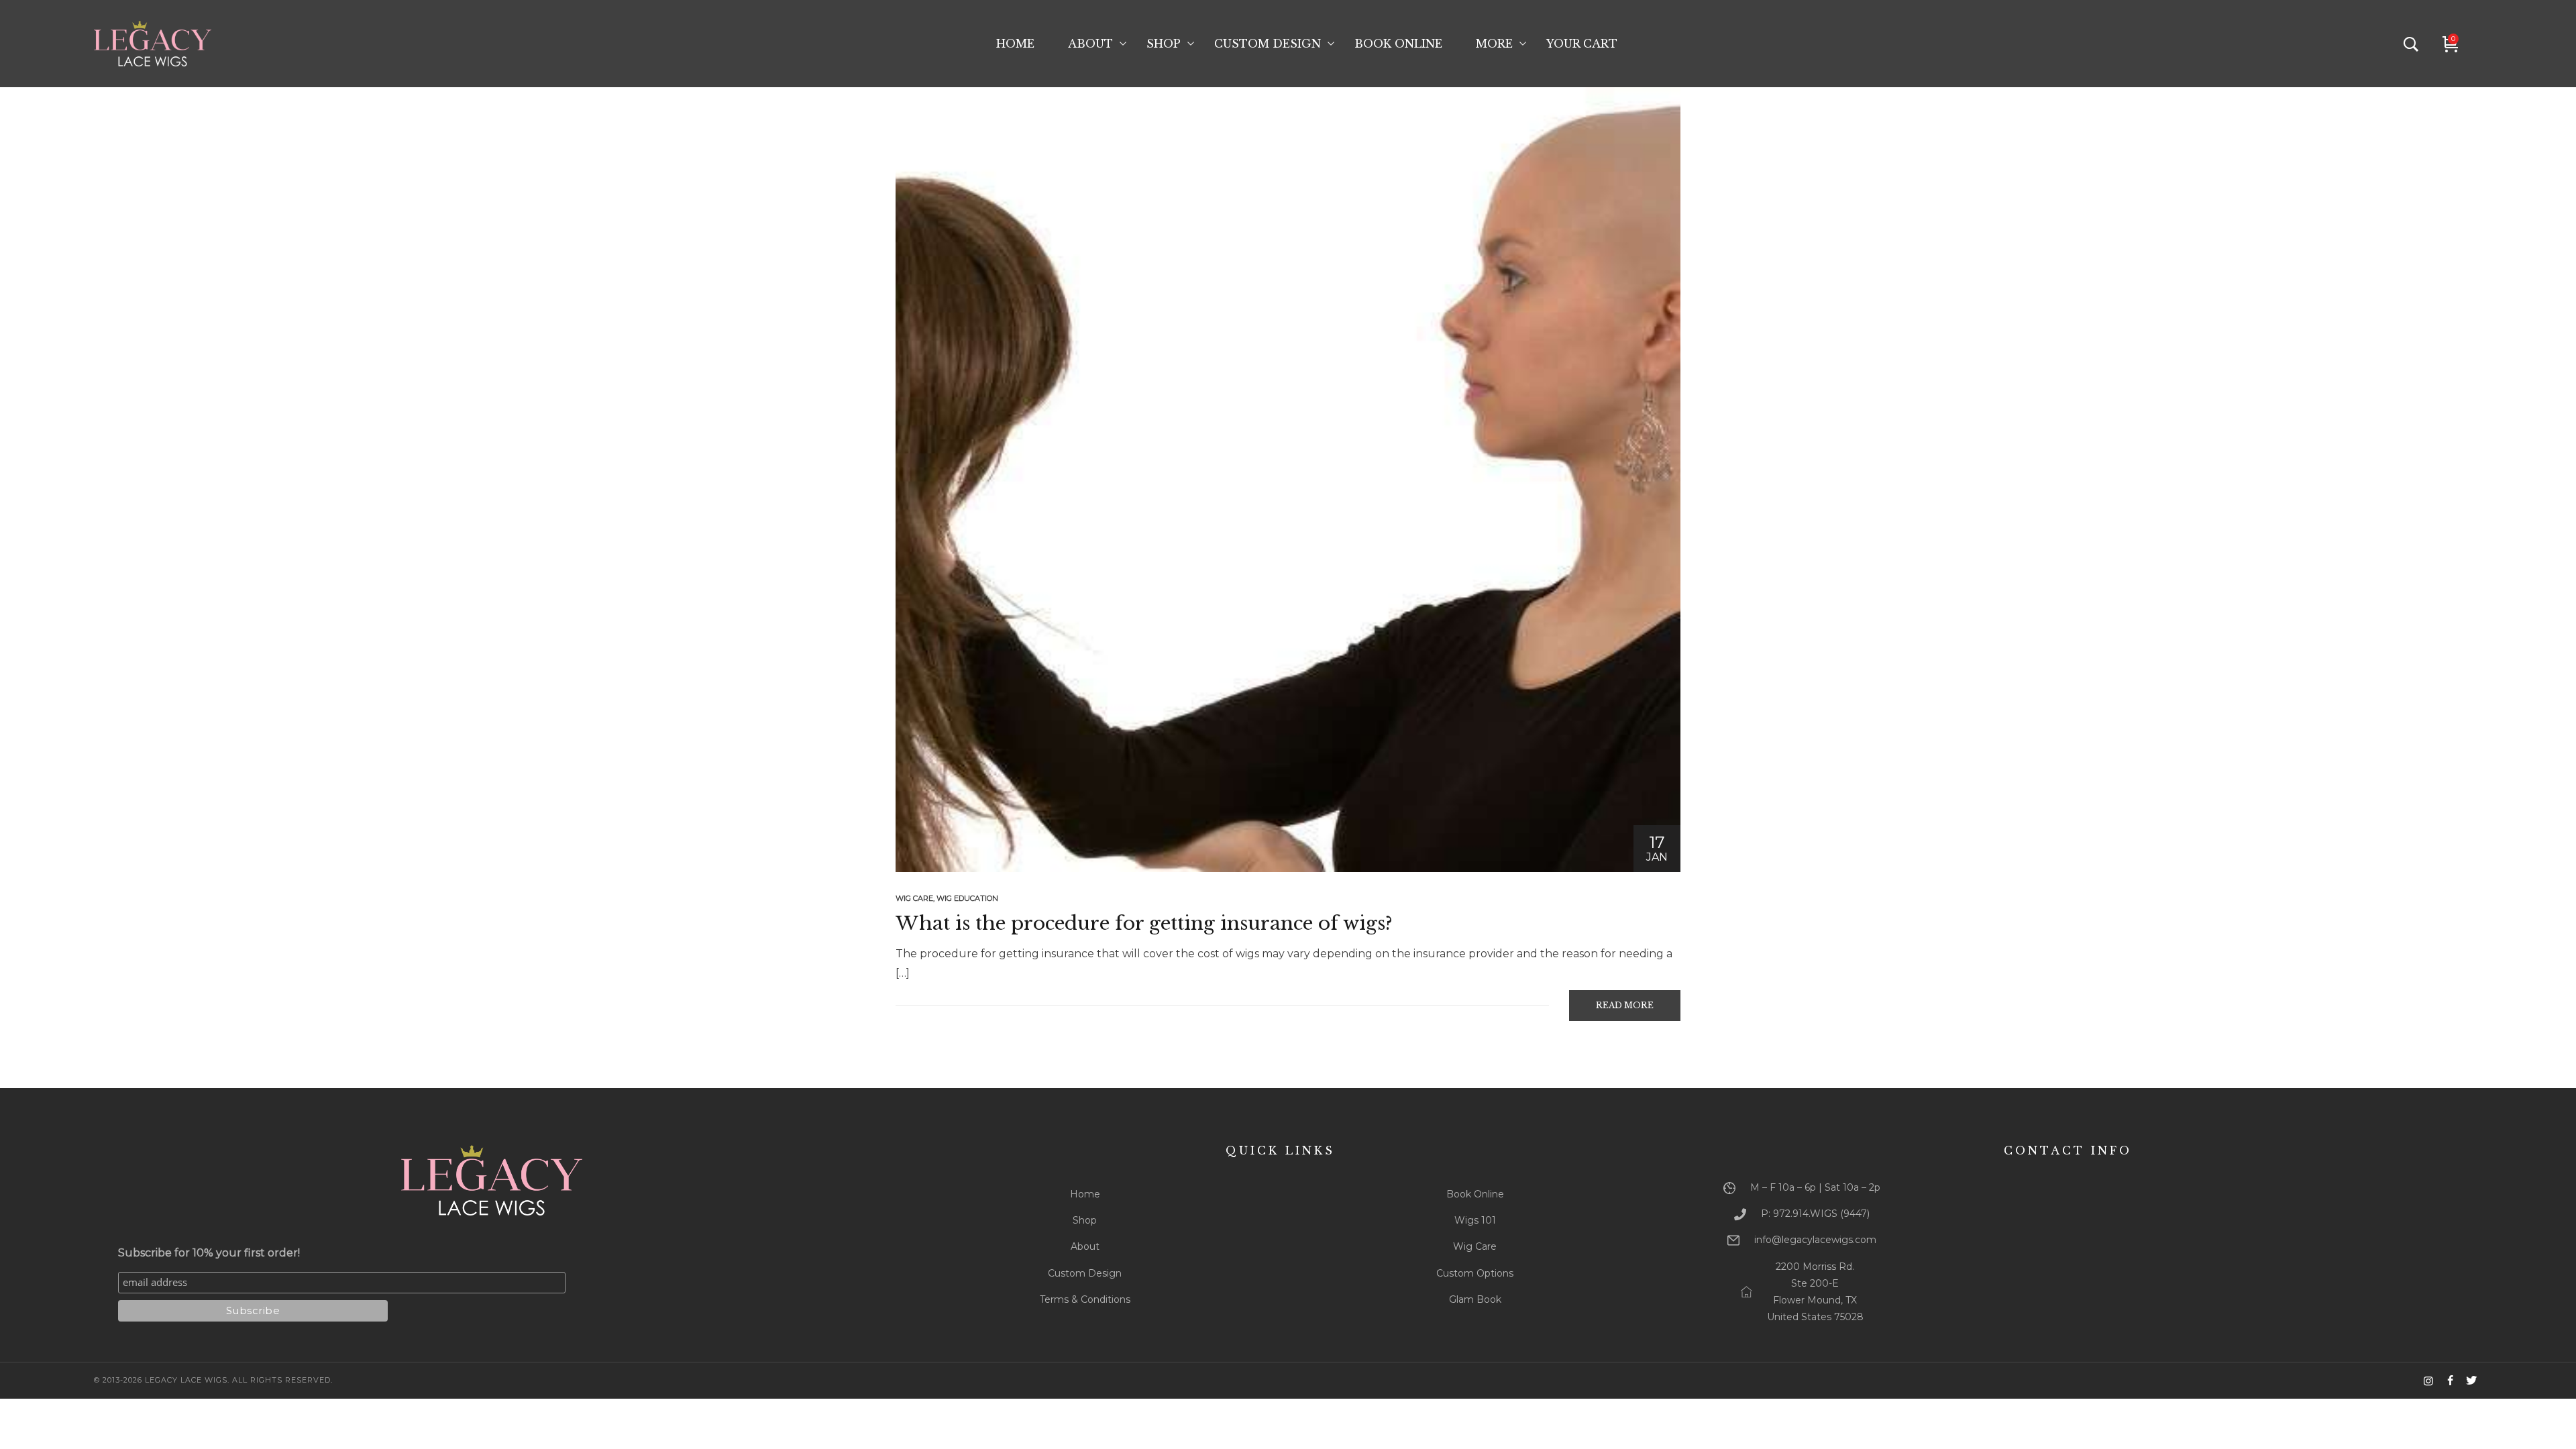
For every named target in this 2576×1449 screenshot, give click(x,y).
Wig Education (967, 898)
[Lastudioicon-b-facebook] (2450, 1381)
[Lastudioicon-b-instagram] (2428, 1381)
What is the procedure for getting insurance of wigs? (1144, 923)
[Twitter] (2471, 1381)
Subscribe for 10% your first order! (209, 1253)
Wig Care (914, 898)
